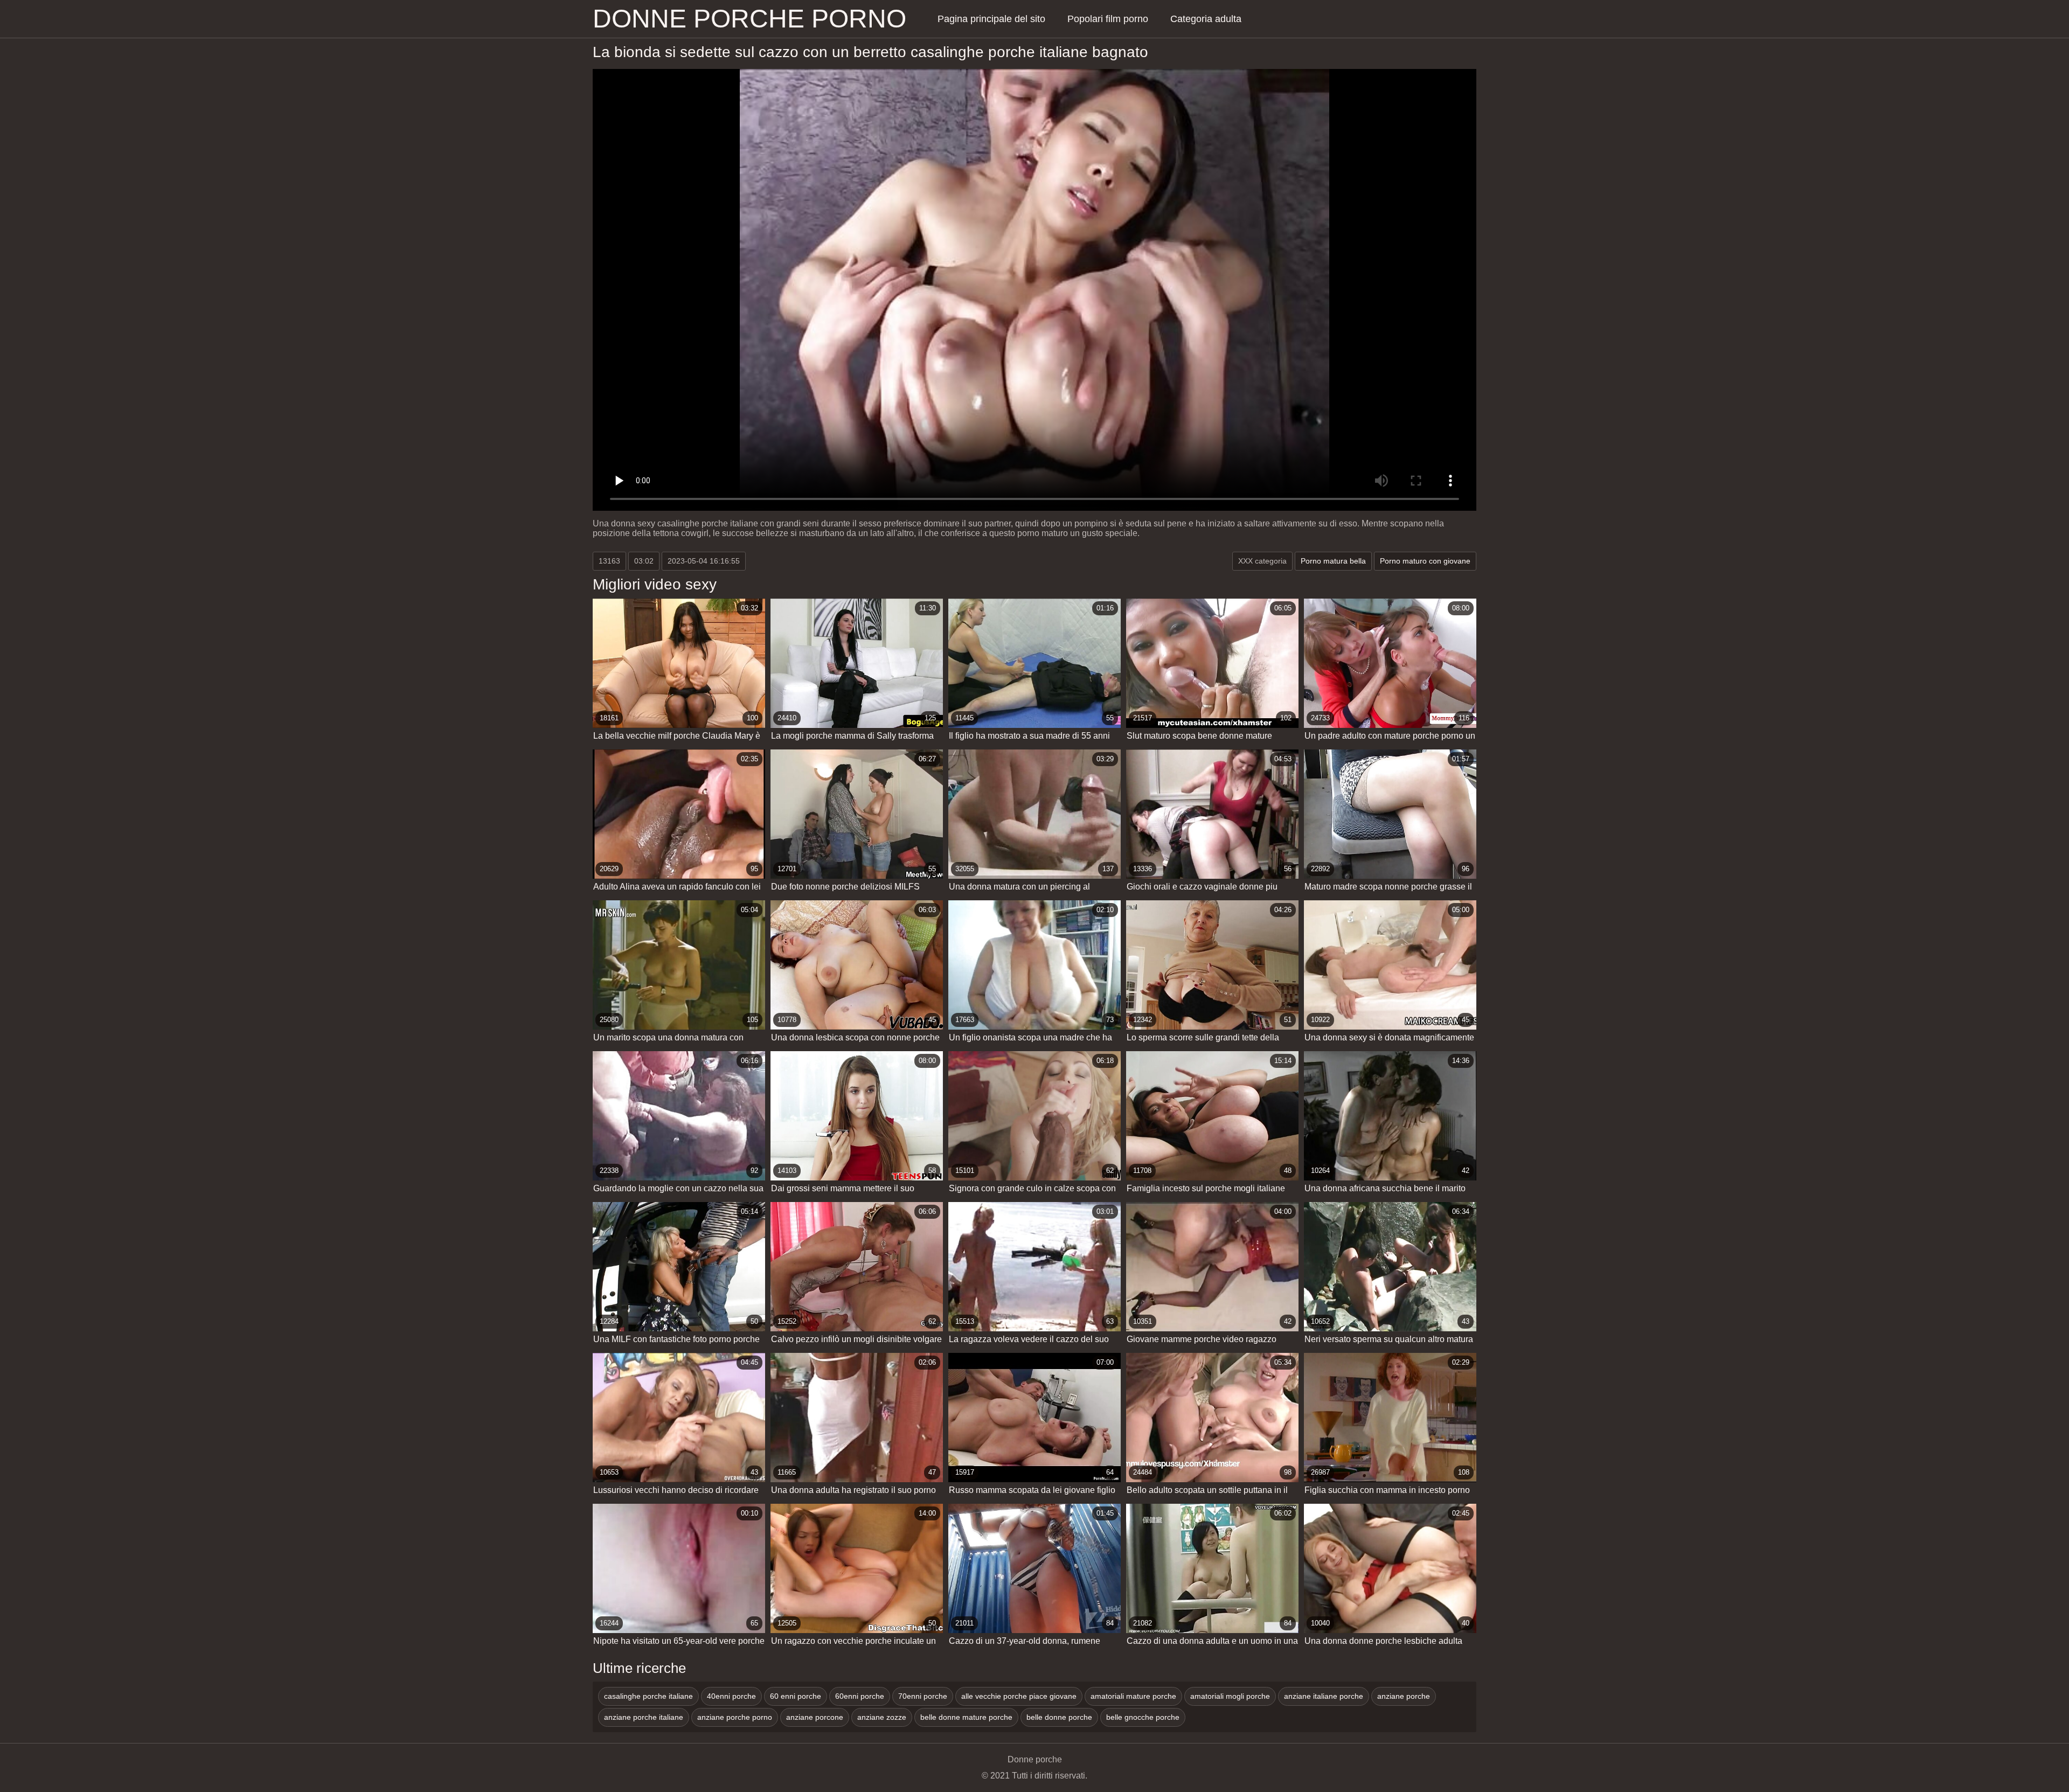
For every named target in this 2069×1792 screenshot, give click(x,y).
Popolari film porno (1108, 19)
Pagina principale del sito (991, 19)
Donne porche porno (749, 19)
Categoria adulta (1206, 19)
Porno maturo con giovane (1425, 561)
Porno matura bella (1333, 561)
